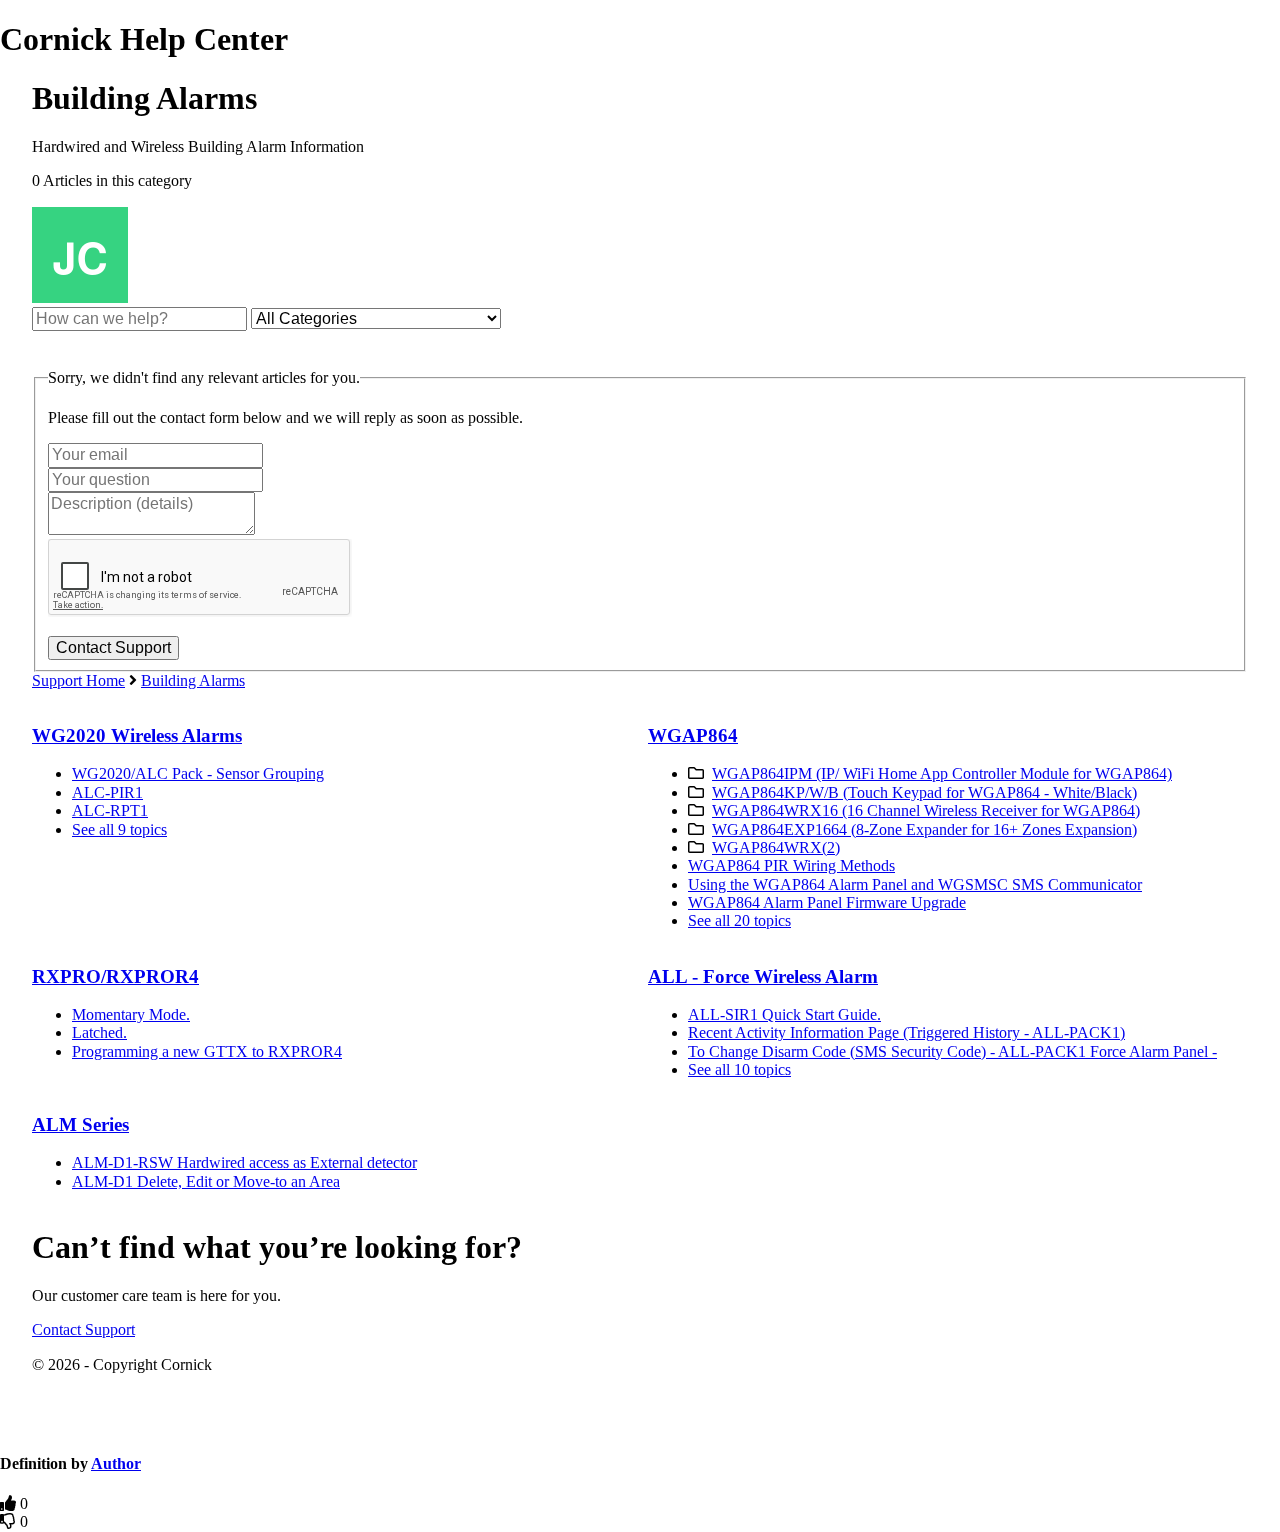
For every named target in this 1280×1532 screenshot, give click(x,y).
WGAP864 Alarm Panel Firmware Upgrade (827, 902)
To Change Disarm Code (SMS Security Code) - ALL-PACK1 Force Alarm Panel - (952, 1051)
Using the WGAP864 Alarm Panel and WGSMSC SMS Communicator (915, 884)
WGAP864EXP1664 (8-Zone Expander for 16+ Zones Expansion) (924, 829)
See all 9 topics (119, 829)
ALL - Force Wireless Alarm (763, 976)
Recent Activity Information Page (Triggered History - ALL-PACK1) (906, 1032)
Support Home (78, 680)
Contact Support (83, 1329)
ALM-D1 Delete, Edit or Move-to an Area (206, 1181)
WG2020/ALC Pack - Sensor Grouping (198, 773)
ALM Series (80, 1124)
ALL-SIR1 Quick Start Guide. (784, 1014)
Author (116, 1463)
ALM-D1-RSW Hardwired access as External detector (244, 1162)
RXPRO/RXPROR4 (115, 976)
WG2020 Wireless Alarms (137, 735)
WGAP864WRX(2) (776, 847)
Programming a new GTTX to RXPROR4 (207, 1051)
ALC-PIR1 (107, 792)
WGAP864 (693, 735)
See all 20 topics (739, 920)
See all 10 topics (739, 1069)
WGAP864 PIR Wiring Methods (791, 865)
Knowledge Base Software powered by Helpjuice (640, 1426)
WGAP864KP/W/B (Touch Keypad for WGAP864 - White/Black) (924, 792)
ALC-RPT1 (110, 810)
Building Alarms (193, 680)
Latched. (99, 1032)
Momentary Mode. (131, 1014)
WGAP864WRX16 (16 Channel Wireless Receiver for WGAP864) (926, 810)
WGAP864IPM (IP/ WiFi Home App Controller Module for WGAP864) (942, 773)
